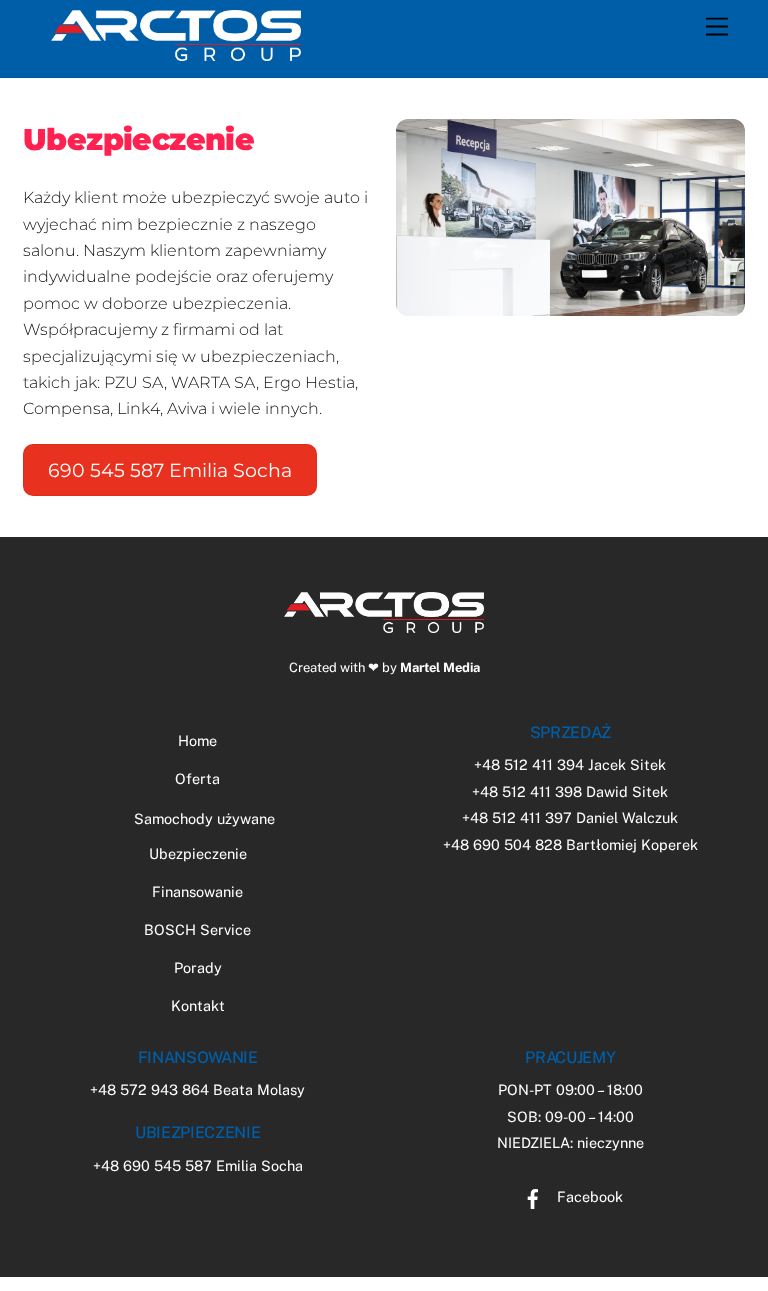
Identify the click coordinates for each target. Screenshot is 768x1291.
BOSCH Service (197, 929)
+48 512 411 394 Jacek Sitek (570, 764)
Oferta (197, 778)
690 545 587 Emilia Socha (170, 470)
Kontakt (198, 1005)
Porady (198, 967)
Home (197, 740)
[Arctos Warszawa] (176, 52)
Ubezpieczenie (198, 853)
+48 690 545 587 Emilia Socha (198, 1165)
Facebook (588, 1196)
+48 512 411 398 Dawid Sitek (570, 791)
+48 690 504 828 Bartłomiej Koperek (570, 844)
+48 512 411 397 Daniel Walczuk (570, 817)
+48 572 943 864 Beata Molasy (197, 1089)
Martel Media (440, 667)
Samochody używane (204, 818)
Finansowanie (197, 891)
